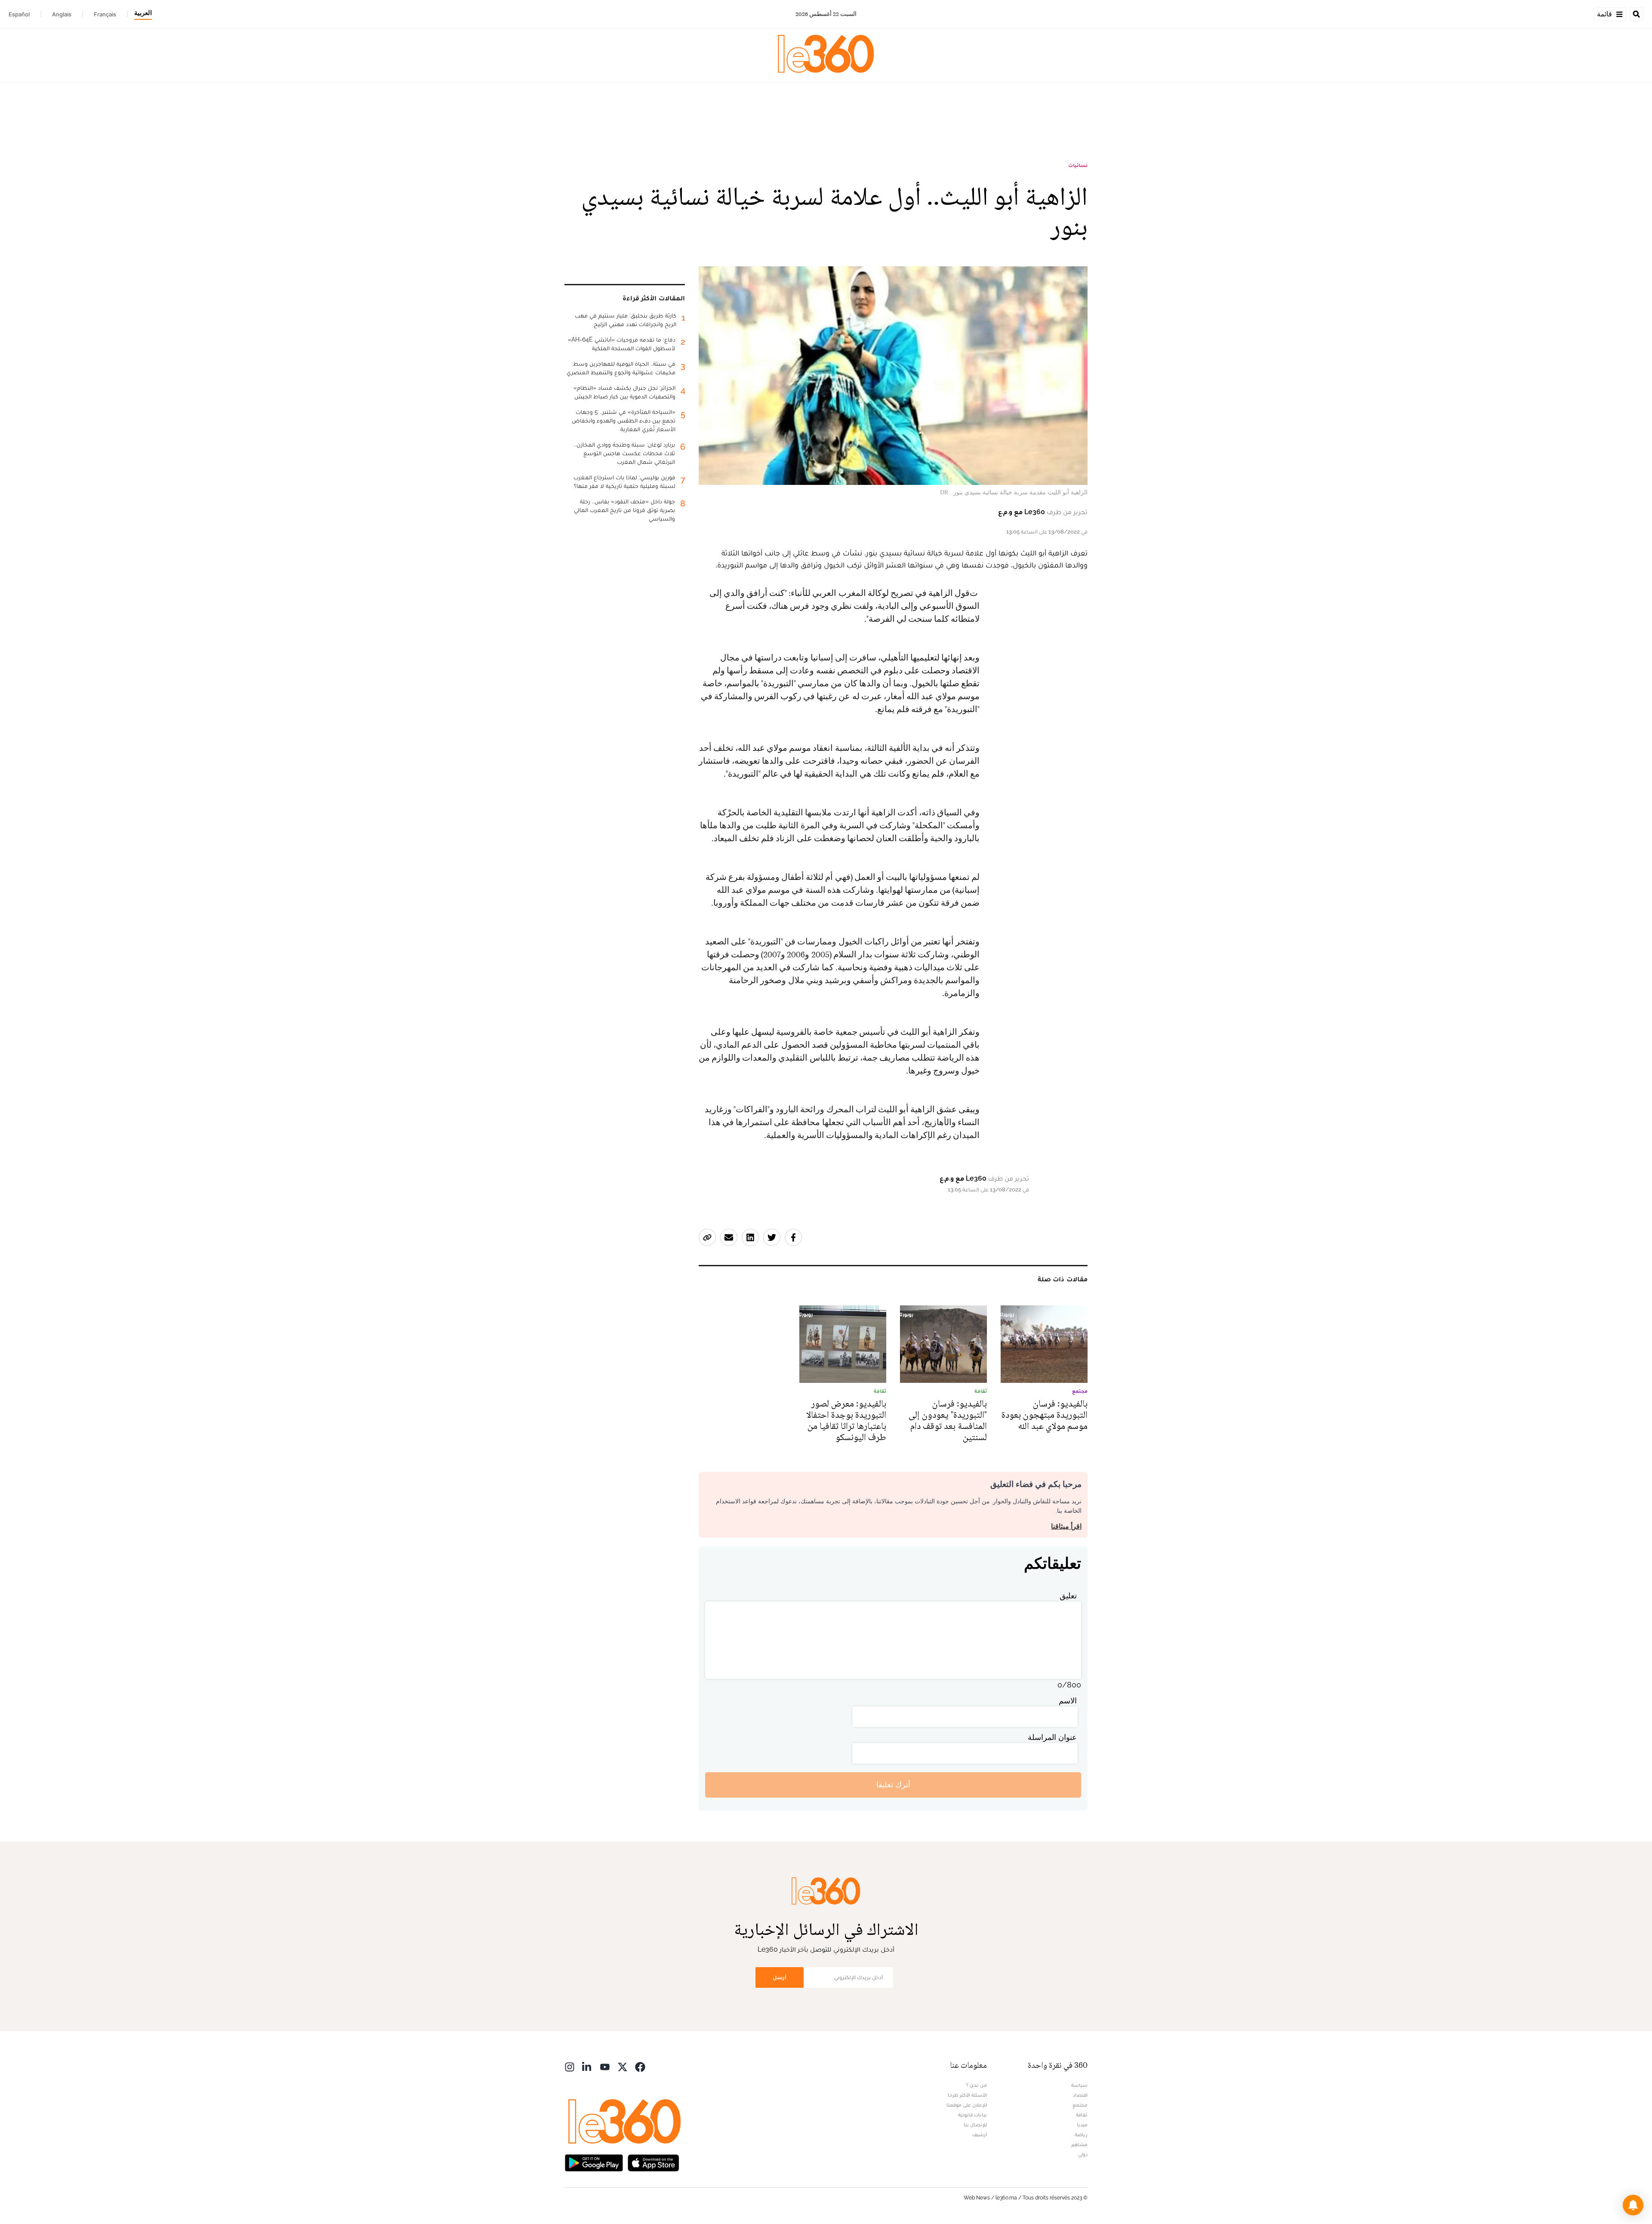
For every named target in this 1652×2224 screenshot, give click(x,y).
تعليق (1068, 1596)
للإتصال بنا (975, 2125)
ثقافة (1082, 2115)
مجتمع (1080, 2105)
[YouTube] (605, 2066)
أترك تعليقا (893, 1784)
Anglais (62, 14)
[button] (1633, 2205)
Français (105, 14)
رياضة (1081, 2135)
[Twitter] (623, 2066)
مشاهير (1079, 2144)
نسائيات (1078, 165)
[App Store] (653, 2162)
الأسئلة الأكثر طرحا (967, 2095)
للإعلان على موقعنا (967, 2105)
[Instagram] (570, 2066)
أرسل (780, 1977)
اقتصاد (1080, 2095)
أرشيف (980, 2135)
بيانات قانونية (972, 2115)
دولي (1083, 2154)
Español (19, 14)
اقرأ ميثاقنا (1066, 1526)
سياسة (1079, 2085)
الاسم (1068, 1701)
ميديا (1082, 2125)
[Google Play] (594, 2162)
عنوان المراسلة (1052, 1737)
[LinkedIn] (587, 2066)
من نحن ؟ (977, 2085)
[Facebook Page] (640, 2066)
